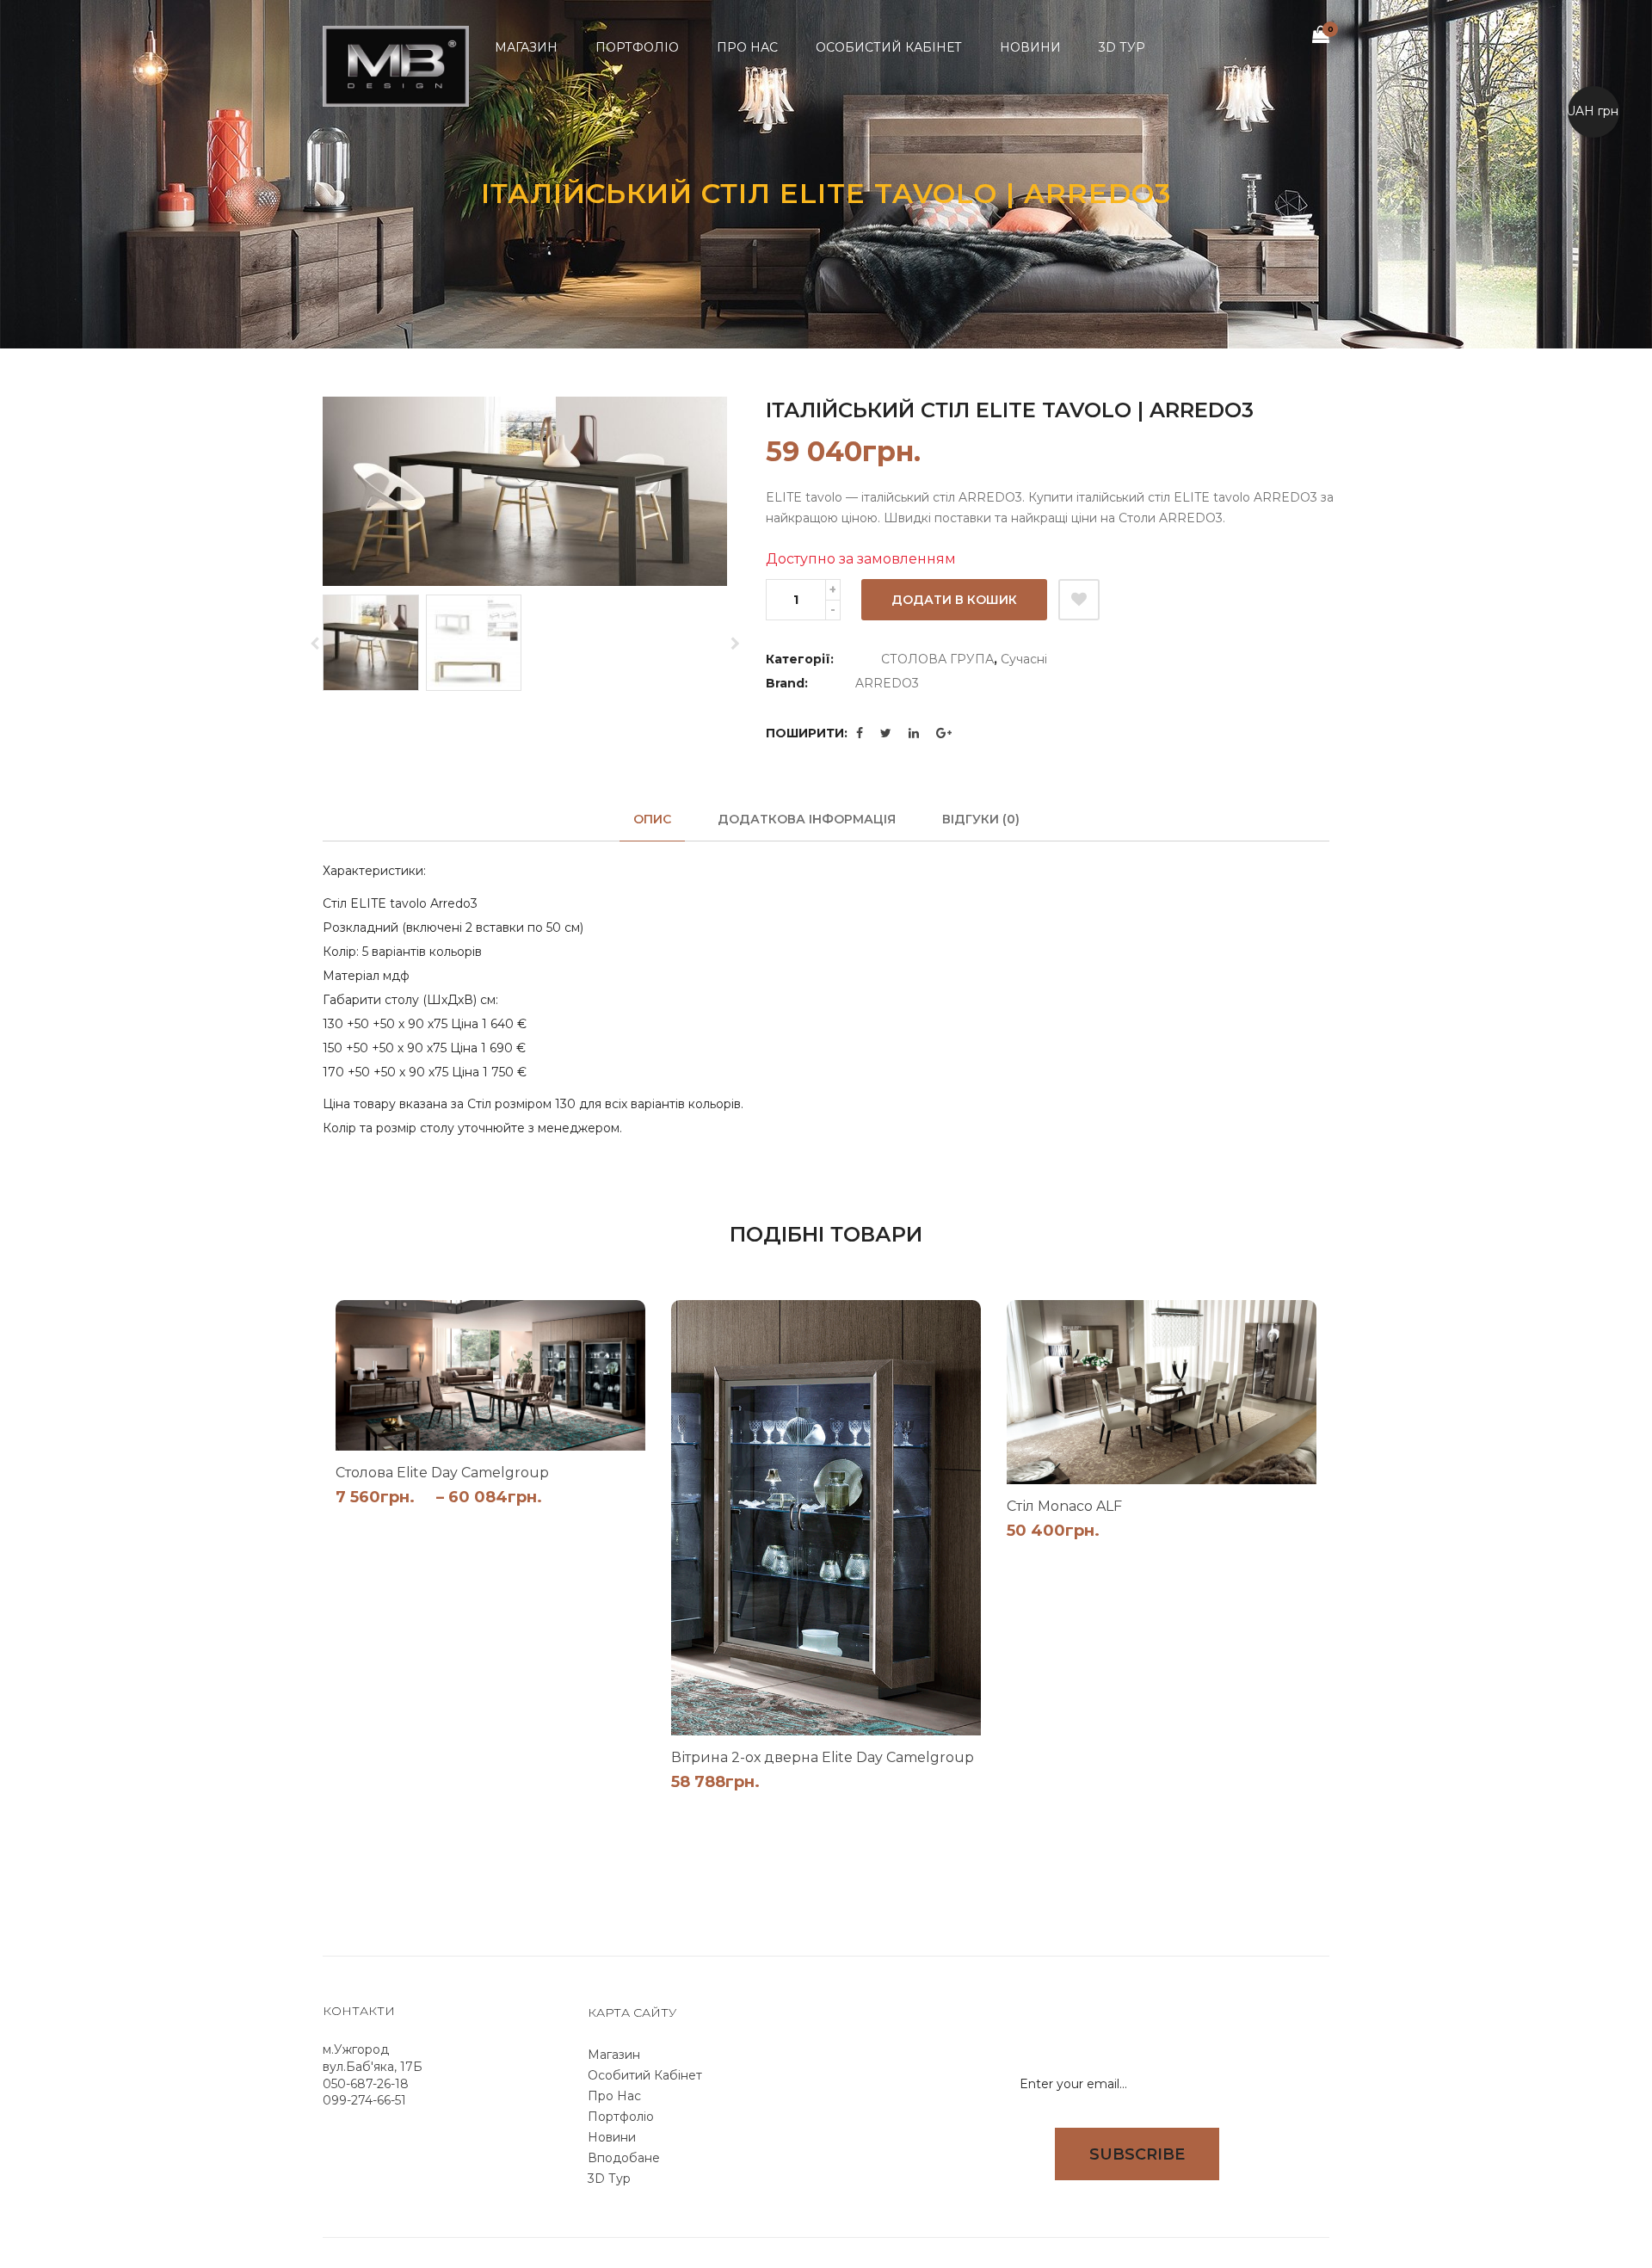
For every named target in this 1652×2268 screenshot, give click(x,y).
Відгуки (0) (981, 819)
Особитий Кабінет (645, 2075)
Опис (652, 819)
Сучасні (1024, 659)
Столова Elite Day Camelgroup (442, 1473)
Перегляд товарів (604, 1522)
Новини (612, 2137)
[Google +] (944, 733)
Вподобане (624, 2158)
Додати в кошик (954, 600)
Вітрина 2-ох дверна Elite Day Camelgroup (823, 1757)
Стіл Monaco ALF (1064, 1506)
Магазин (614, 2055)
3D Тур (609, 2179)
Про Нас (614, 2096)
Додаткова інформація (807, 819)
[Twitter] (886, 733)
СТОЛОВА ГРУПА (937, 659)
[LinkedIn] (914, 733)
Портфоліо (621, 2117)
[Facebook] (860, 733)
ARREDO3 (887, 683)
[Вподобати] (1079, 600)
